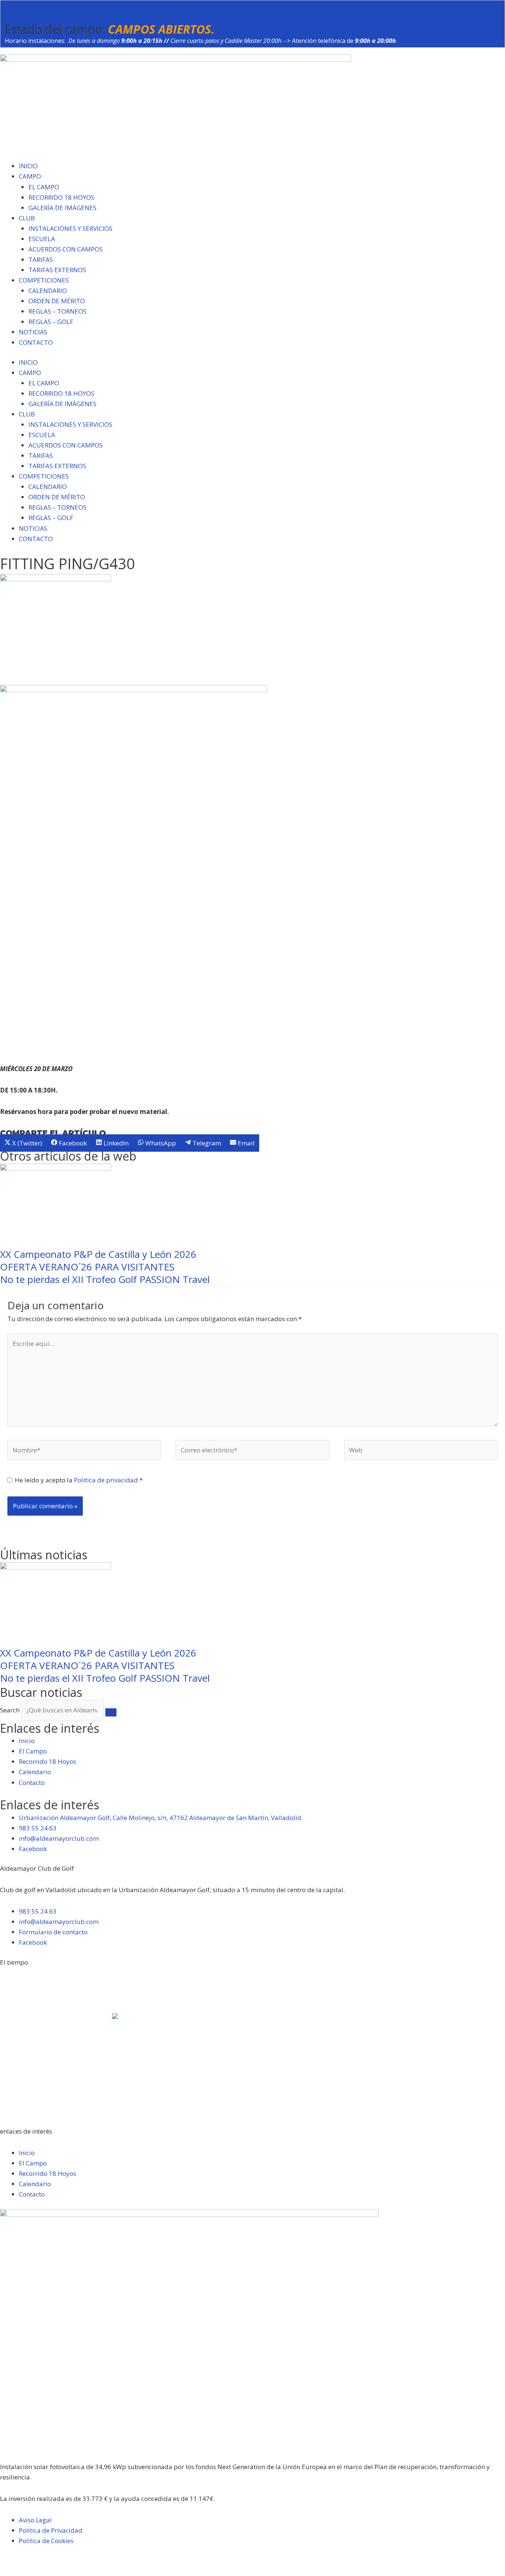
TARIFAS (41, 259)
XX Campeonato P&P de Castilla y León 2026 (98, 1254)
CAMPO (30, 176)
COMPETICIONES (44, 280)
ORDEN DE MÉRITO (57, 301)
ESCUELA (42, 239)
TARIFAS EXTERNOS (57, 270)
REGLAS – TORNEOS (57, 311)
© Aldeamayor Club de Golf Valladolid (56, 2560)
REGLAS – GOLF (51, 322)
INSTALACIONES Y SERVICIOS (70, 228)
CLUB (27, 218)
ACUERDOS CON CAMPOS (66, 249)
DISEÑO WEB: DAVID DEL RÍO (42, 2571)
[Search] (111, 1712)
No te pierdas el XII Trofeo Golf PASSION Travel (105, 1279)
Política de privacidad (107, 1480)
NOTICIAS (33, 332)
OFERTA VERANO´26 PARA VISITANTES (87, 1267)
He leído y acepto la (79, 1480)
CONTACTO (36, 342)
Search (10, 1710)
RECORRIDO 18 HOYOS (61, 197)
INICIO (28, 166)
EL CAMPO (44, 187)
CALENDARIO (48, 291)
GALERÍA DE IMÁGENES (62, 208)
